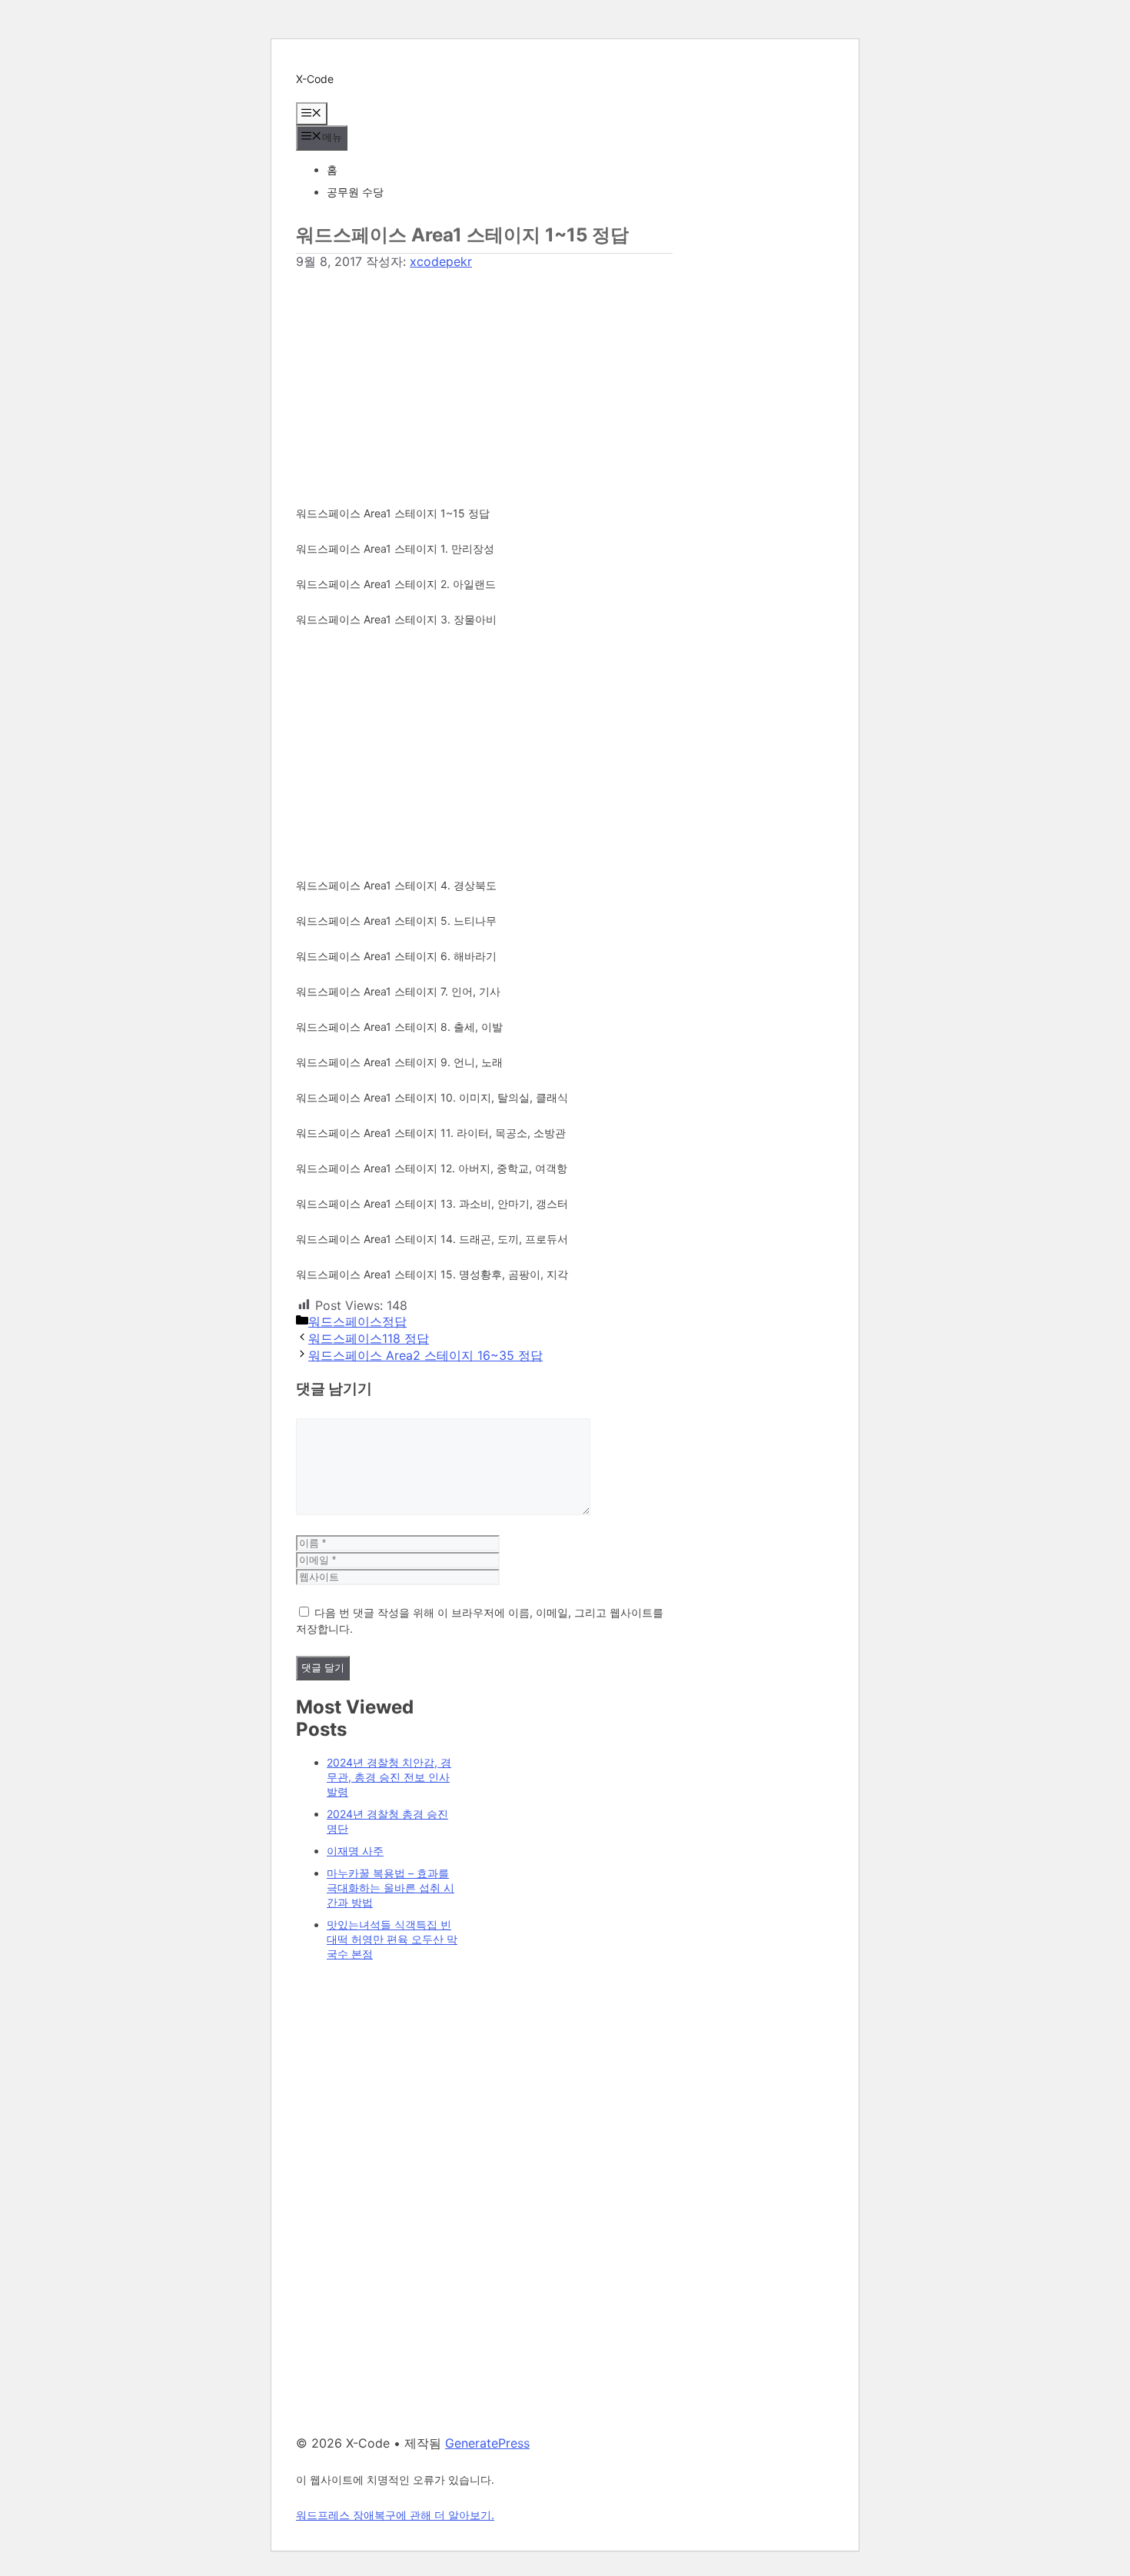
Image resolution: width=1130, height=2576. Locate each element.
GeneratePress (487, 2443)
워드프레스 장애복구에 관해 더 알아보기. (395, 2515)
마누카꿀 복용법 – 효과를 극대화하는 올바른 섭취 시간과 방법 (391, 1888)
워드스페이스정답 (357, 1321)
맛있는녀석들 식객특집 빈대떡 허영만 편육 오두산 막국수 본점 (392, 1939)
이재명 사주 (355, 1851)
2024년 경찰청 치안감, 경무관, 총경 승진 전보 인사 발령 (389, 1777)
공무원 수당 (355, 192)
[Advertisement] (484, 378)
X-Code (315, 79)
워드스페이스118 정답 (369, 1338)
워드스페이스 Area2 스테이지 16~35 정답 (425, 1355)
